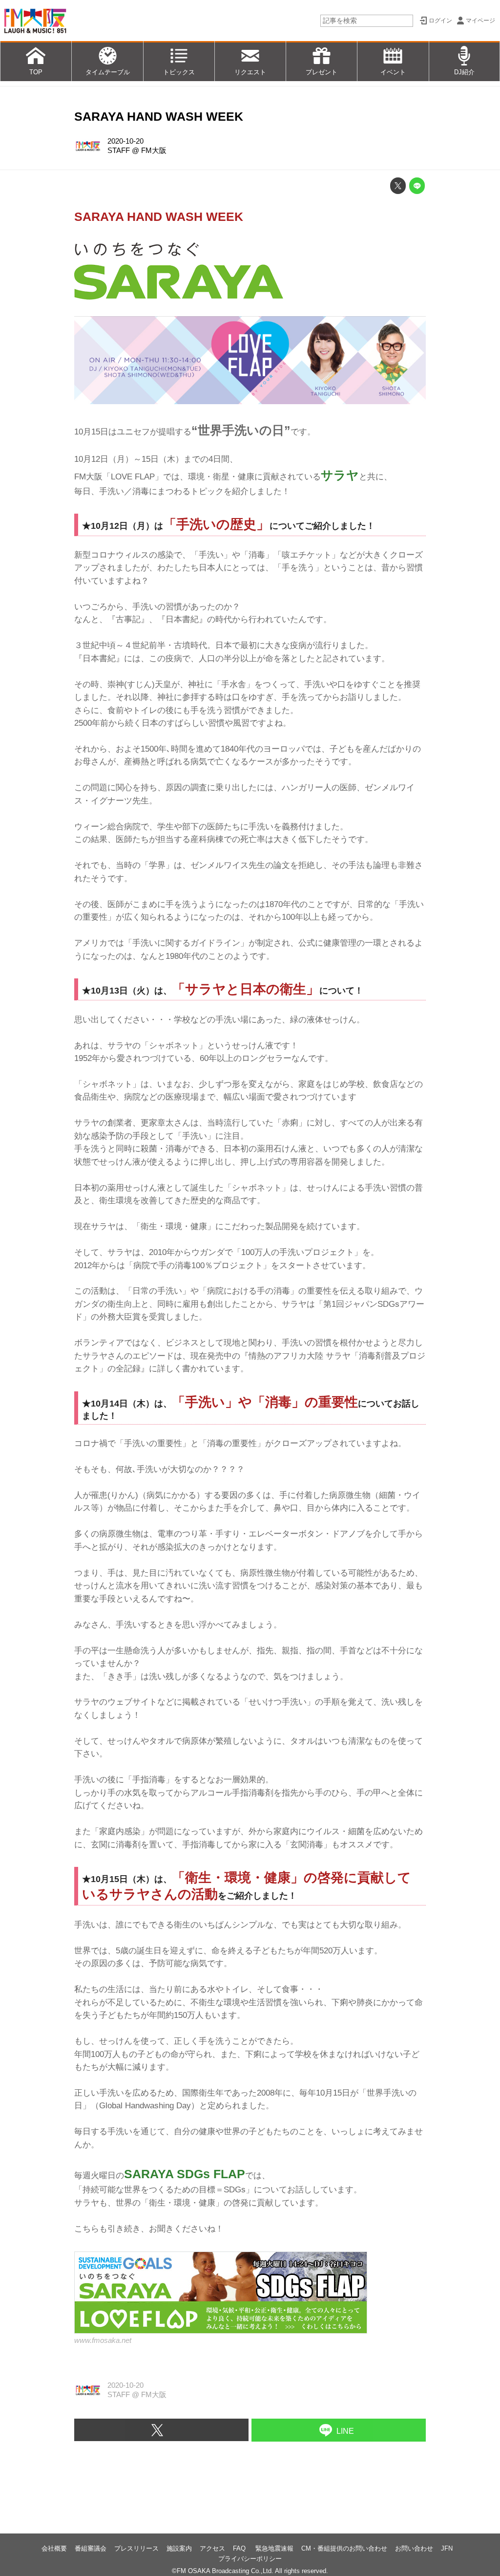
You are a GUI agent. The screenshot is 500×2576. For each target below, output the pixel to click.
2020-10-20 (125, 141)
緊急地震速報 (274, 2548)
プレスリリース (136, 2548)
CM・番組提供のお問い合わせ (344, 2548)
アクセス (212, 2548)
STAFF (119, 151)
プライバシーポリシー (250, 2559)
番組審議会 (91, 2548)
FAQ (240, 2548)
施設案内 (179, 2548)
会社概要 (54, 2548)
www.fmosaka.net (103, 2340)
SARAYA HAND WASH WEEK (159, 117)
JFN (447, 2548)
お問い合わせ (414, 2548)
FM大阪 (154, 151)
